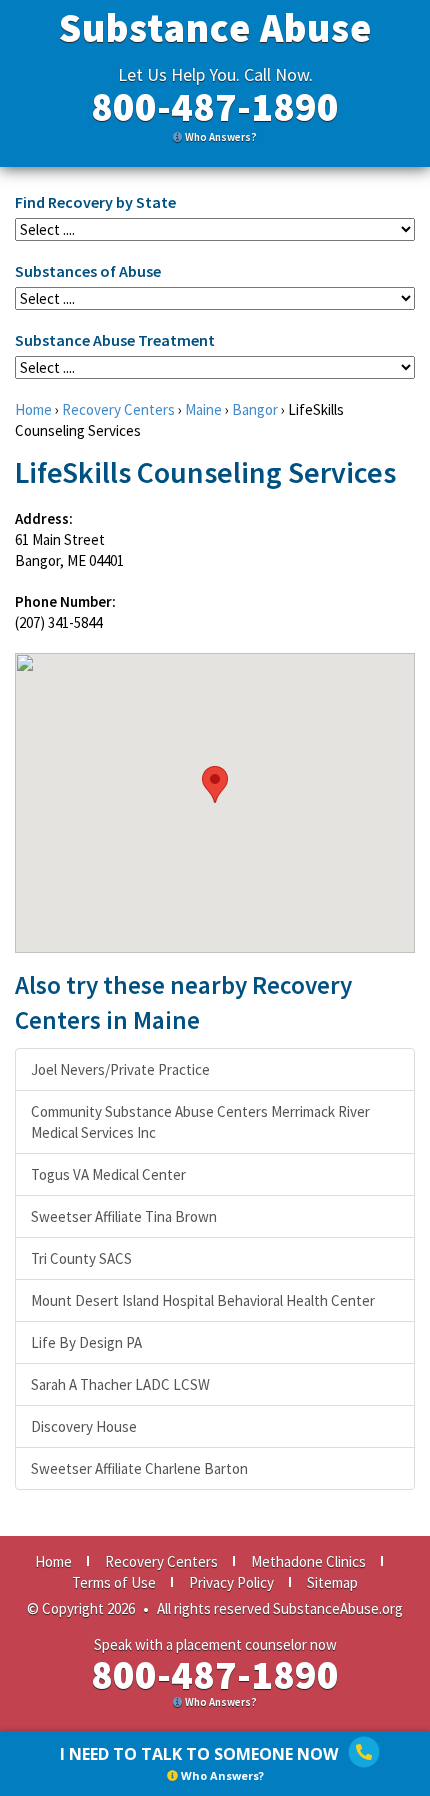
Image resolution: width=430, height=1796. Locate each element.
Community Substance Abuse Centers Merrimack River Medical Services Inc (200, 1122)
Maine (203, 409)
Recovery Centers (118, 409)
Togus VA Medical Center (108, 1174)
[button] (215, 784)
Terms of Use (114, 1582)
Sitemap (332, 1582)
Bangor (255, 409)
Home (33, 409)
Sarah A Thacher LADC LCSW (120, 1384)
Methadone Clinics (308, 1561)
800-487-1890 (215, 107)
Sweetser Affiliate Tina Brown (124, 1216)
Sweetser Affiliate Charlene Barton (139, 1468)
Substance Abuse (215, 28)
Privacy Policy (231, 1582)
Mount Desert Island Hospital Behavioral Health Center (203, 1300)
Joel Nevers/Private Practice (120, 1069)
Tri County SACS (81, 1258)
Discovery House (84, 1426)
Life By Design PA (86, 1342)
